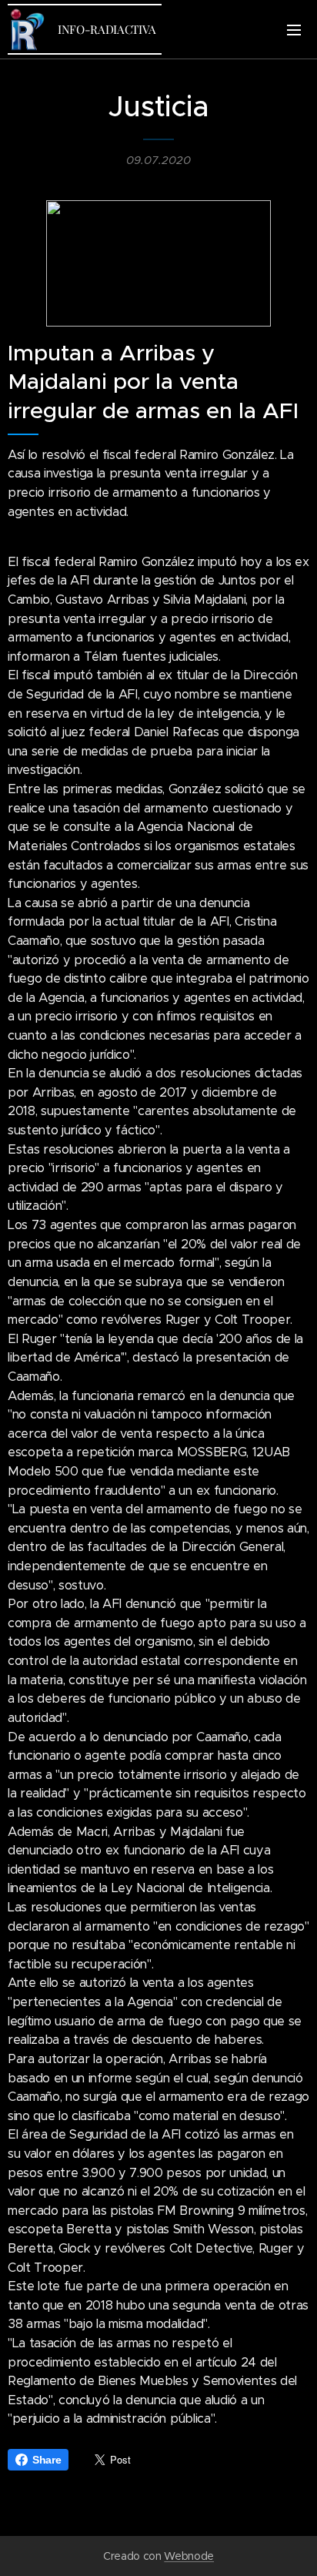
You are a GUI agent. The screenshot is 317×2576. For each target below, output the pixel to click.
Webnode (189, 2556)
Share (47, 2460)
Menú (294, 29)
